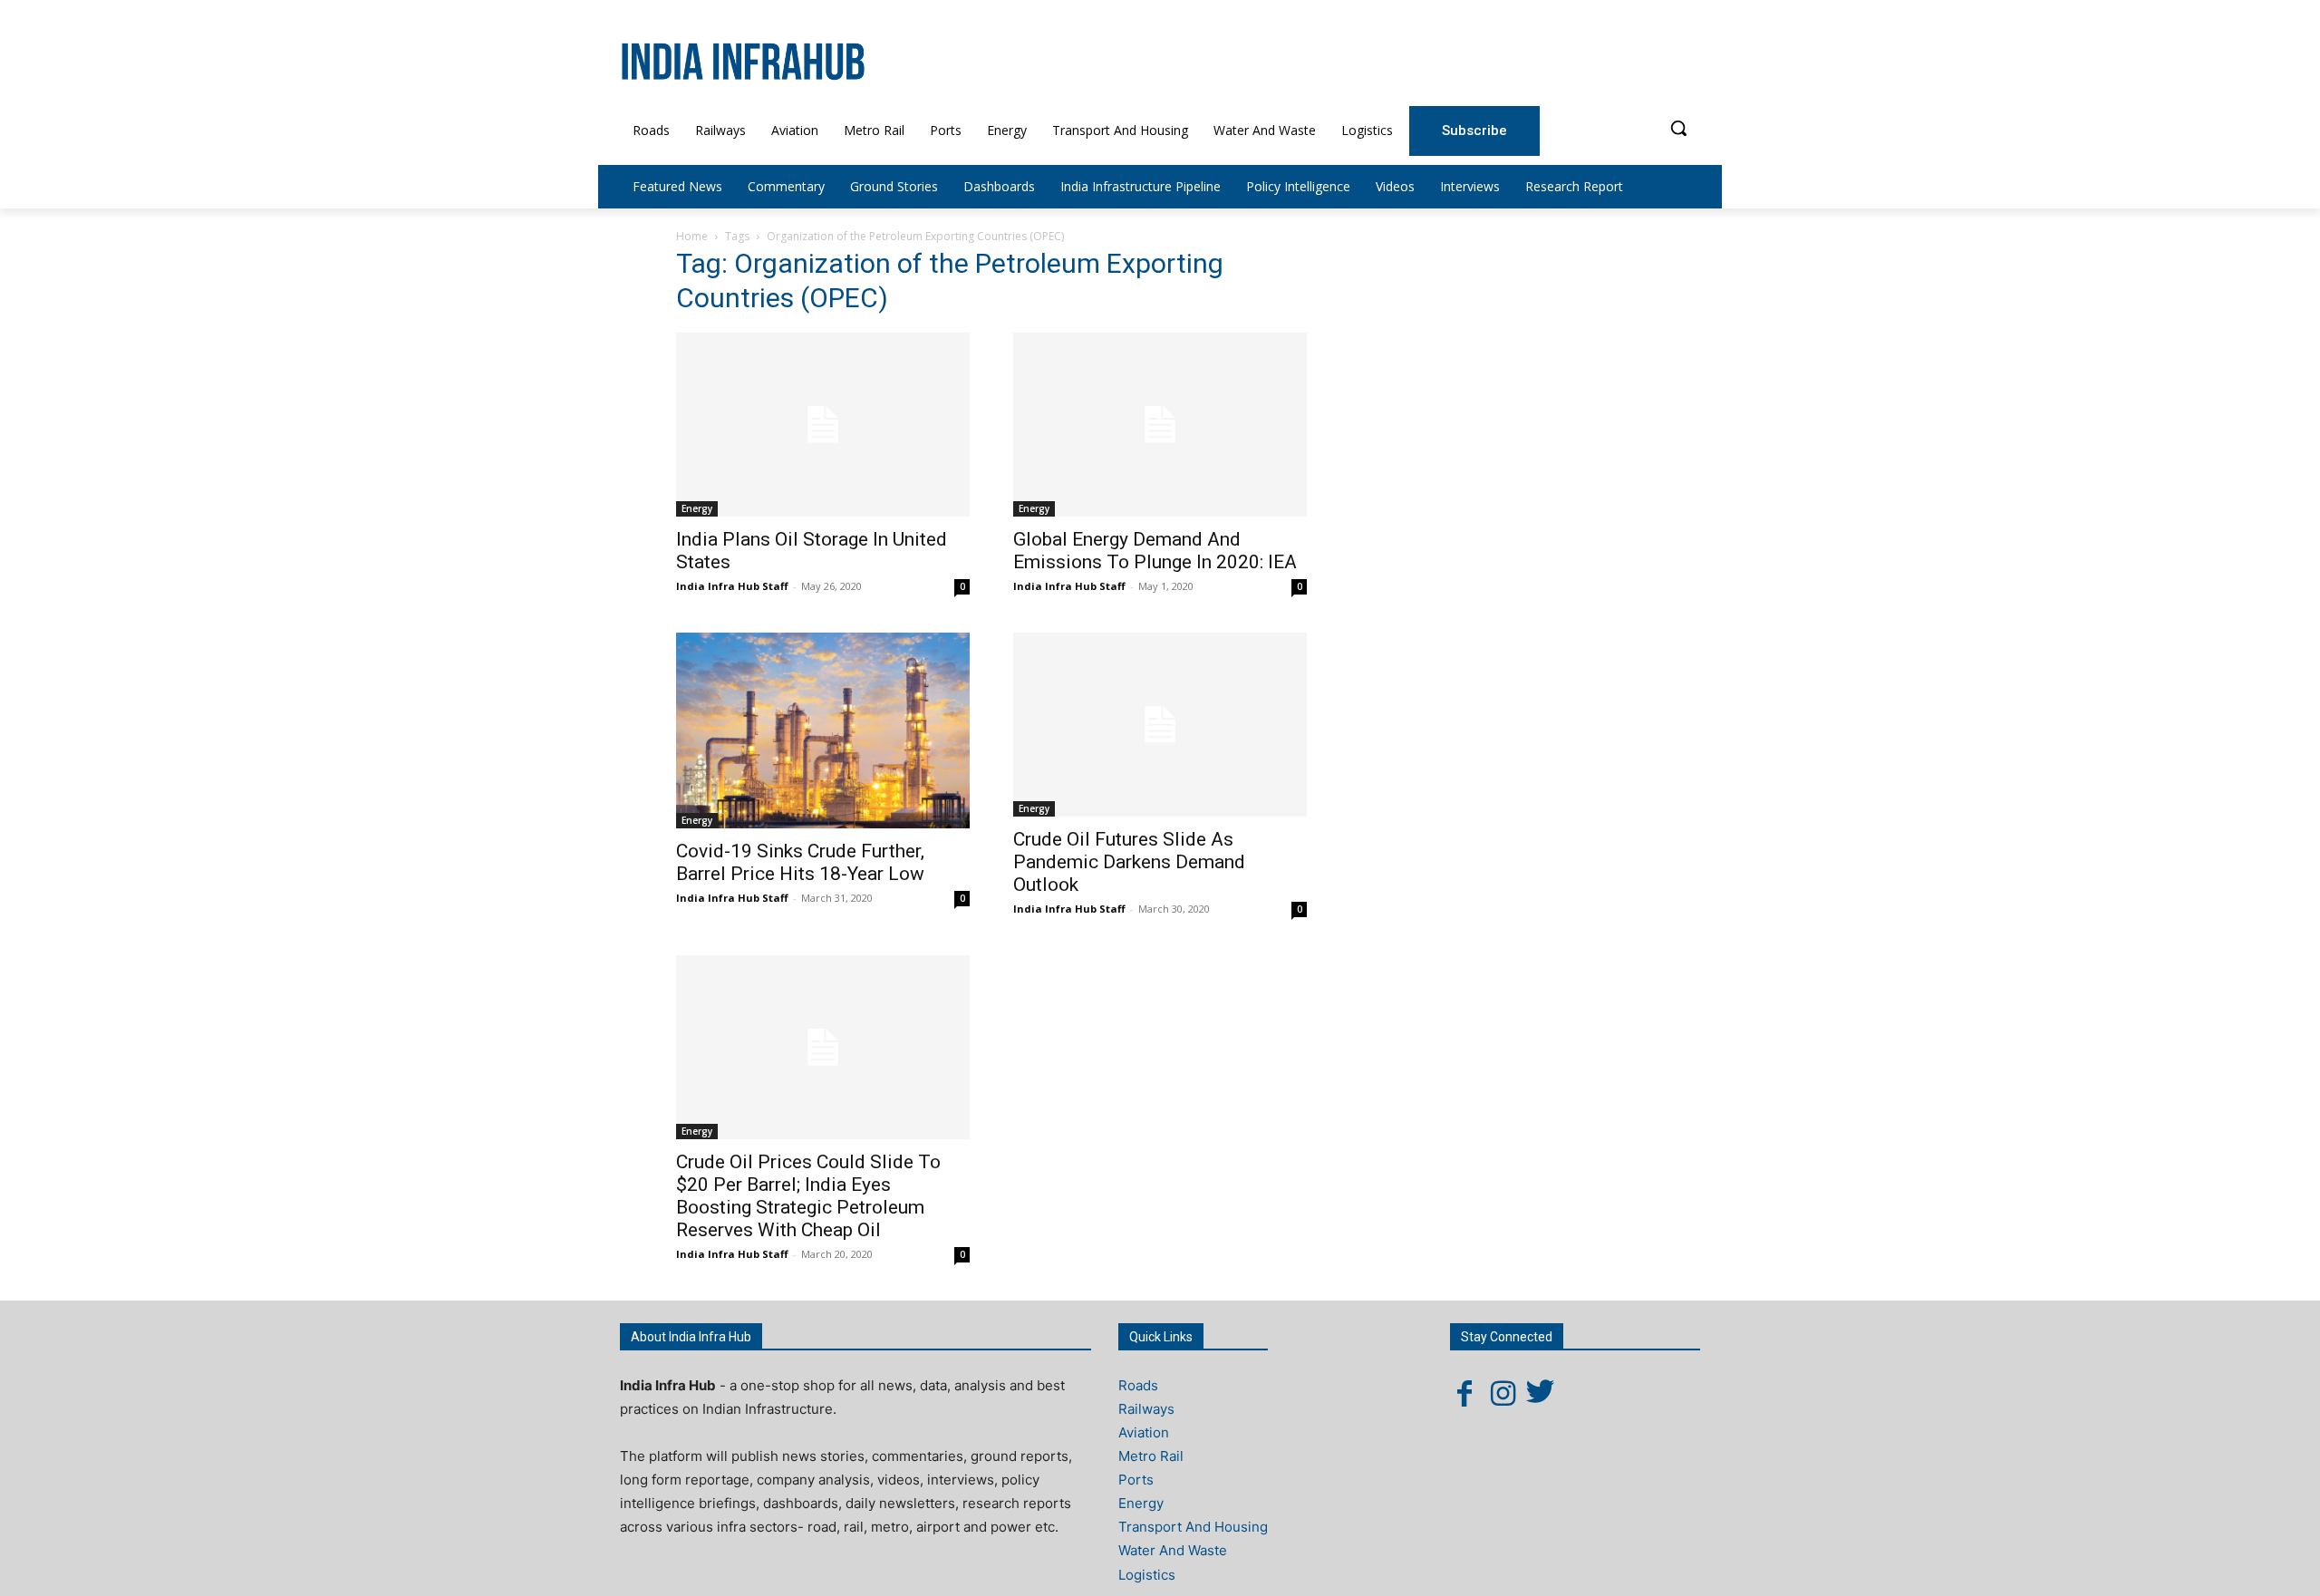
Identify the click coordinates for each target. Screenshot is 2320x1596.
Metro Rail (1151, 1456)
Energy (697, 508)
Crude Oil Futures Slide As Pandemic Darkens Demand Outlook (1129, 862)
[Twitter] (1541, 1393)
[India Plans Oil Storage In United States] (823, 425)
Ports (1136, 1480)
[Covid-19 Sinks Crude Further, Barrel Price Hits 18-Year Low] (823, 730)
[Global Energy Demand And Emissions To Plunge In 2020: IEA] (1160, 425)
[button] (1678, 128)
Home (692, 236)
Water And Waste (1173, 1550)
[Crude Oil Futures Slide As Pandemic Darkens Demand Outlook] (1160, 725)
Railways (1146, 1409)
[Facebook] (1464, 1393)
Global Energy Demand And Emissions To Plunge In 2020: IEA (1155, 551)
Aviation (1144, 1432)
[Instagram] (1503, 1393)
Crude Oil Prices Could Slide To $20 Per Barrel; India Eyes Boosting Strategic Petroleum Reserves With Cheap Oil (808, 1196)
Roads (1138, 1385)
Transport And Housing (1193, 1527)
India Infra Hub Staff (732, 586)
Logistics (1147, 1575)
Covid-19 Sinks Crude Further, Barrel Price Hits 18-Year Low (800, 862)
